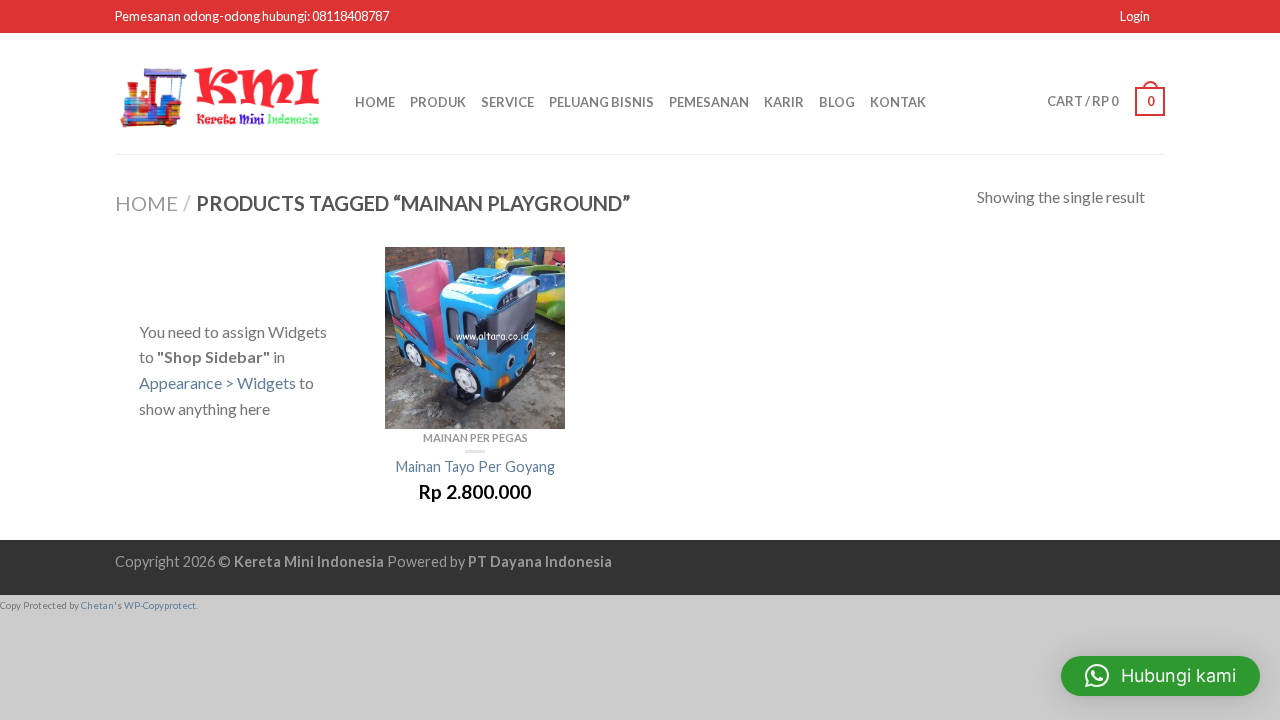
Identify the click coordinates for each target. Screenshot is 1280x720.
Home (375, 102)
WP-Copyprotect (160, 605)
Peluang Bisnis (601, 102)
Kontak (898, 102)
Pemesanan (709, 102)
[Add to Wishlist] (540, 282)
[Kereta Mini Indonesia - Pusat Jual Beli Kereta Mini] (220, 93)
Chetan (97, 605)
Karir (784, 102)
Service (507, 102)
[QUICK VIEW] (475, 338)
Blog (837, 102)
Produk (438, 102)
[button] (1160, 676)
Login (1135, 16)
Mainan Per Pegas (475, 437)
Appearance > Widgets (217, 382)
